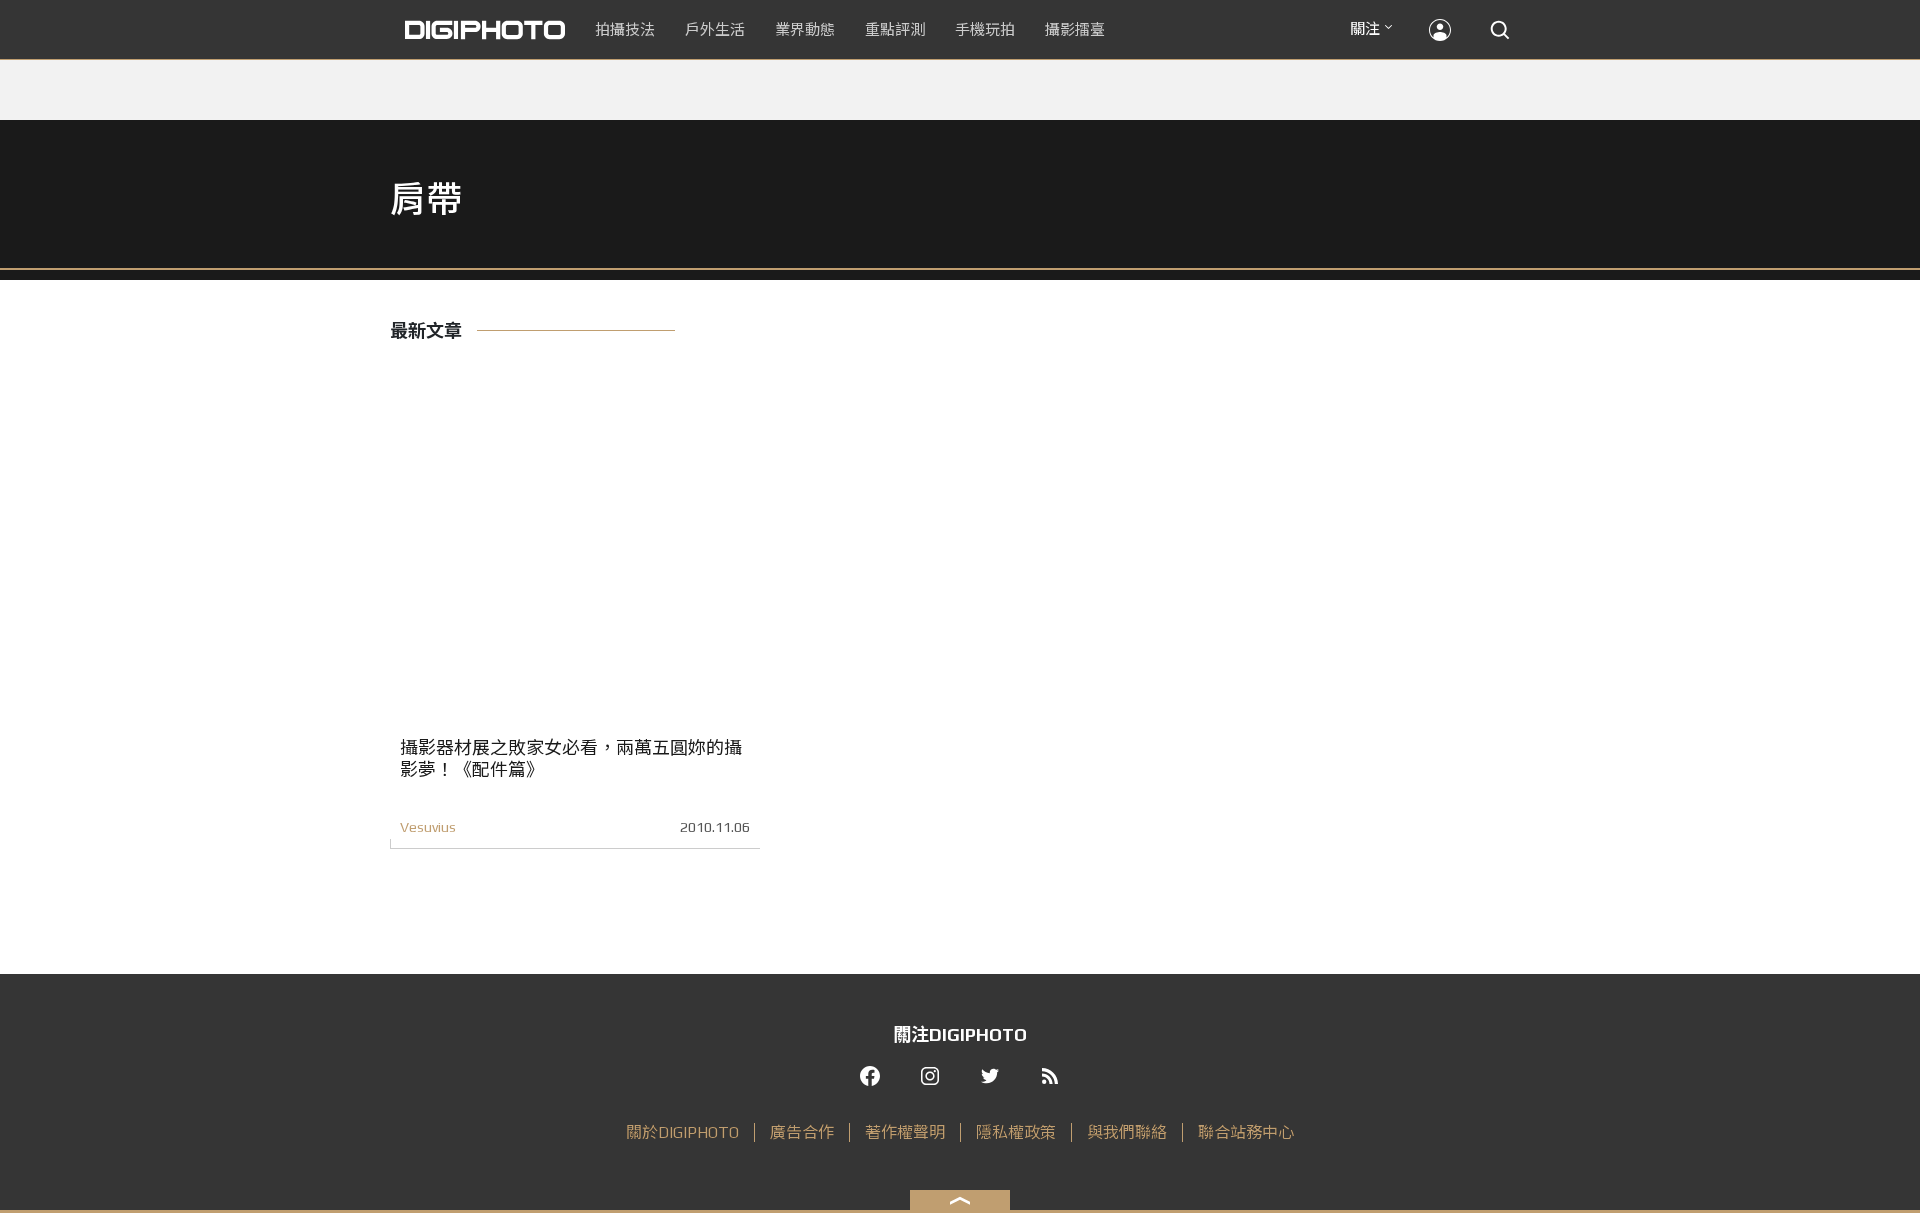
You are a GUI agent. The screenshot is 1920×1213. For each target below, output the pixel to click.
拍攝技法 (625, 29)
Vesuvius (428, 827)
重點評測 (895, 29)
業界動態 (805, 29)
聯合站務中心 (1246, 1132)
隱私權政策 (1016, 1132)
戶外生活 (715, 29)
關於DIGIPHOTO (682, 1132)
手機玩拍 (985, 29)
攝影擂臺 (1075, 29)
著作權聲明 (905, 1132)
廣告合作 (802, 1132)
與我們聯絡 (1127, 1132)
